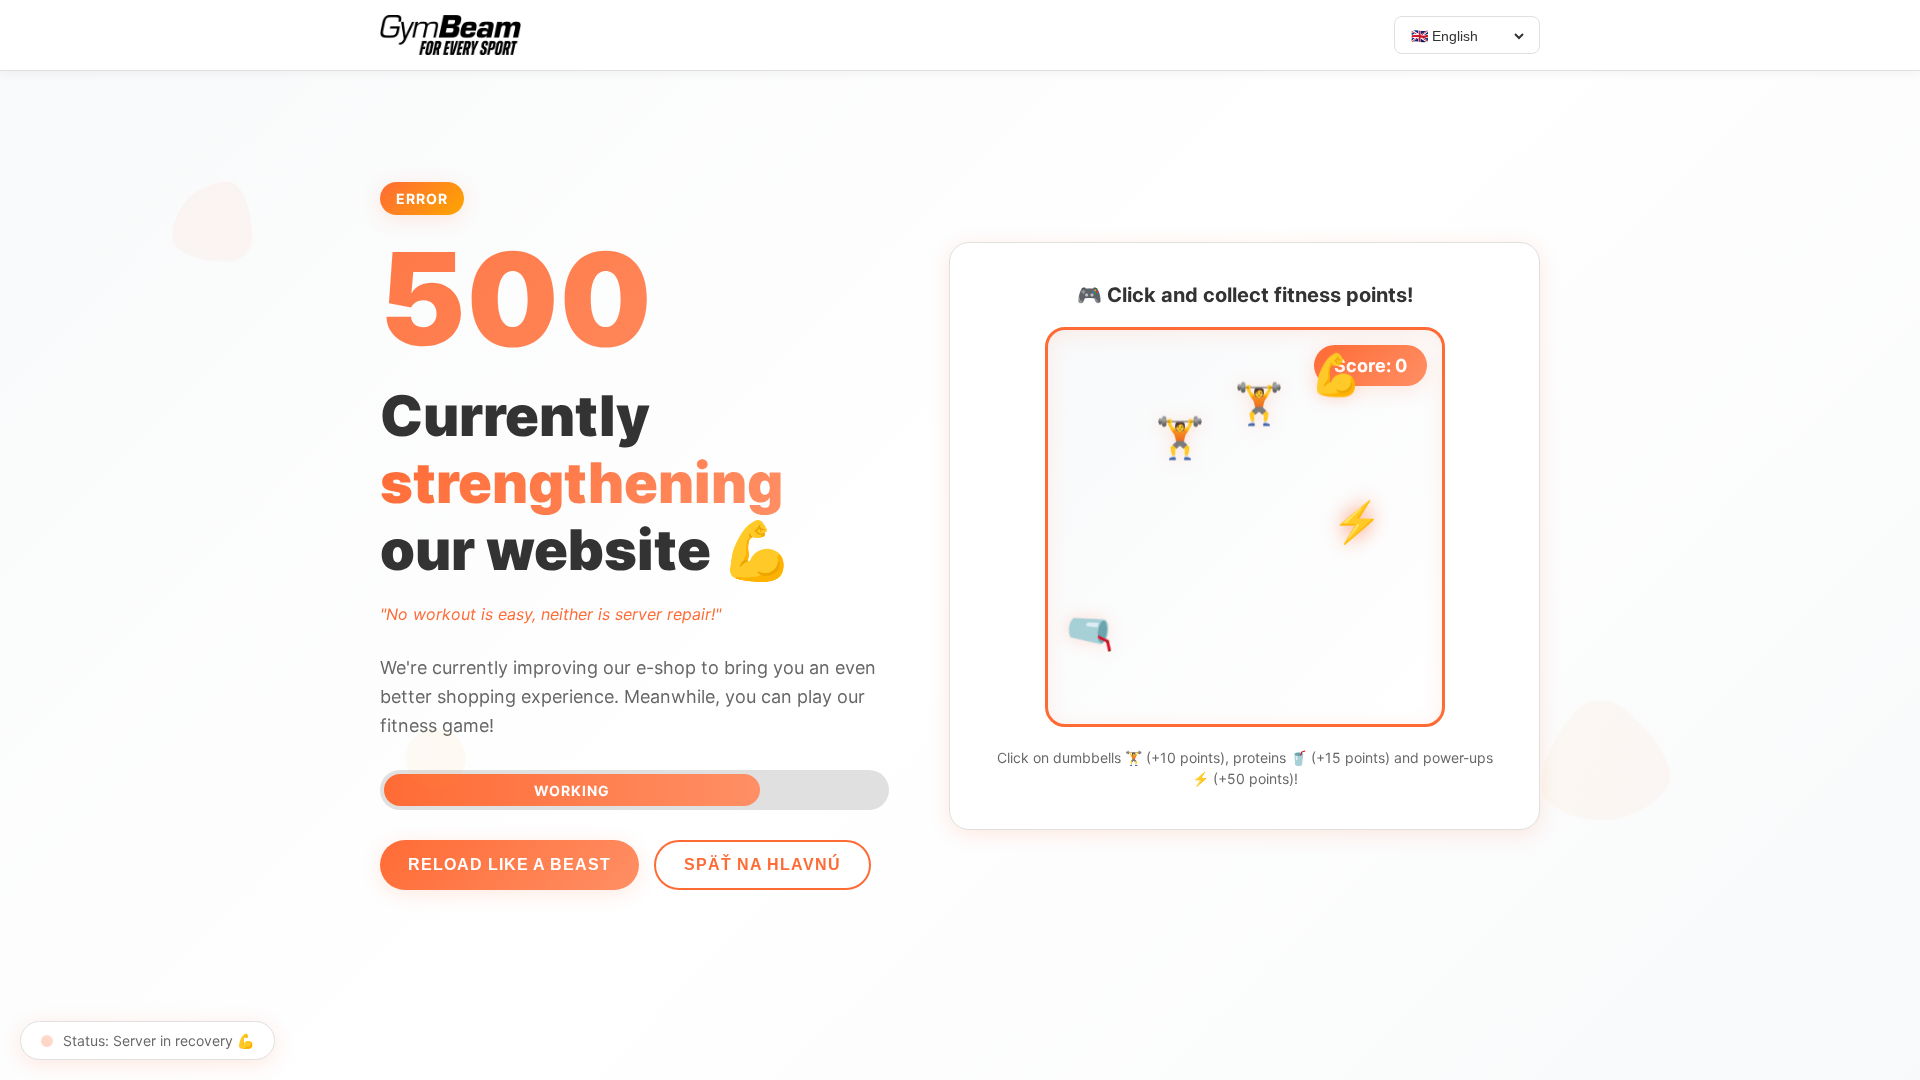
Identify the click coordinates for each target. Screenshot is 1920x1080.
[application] (1245, 527)
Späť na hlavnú (762, 864)
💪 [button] (1336, 380)
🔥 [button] (1339, 455)
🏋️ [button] (1259, 409)
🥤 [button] (1092, 630)
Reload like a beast (509, 864)
